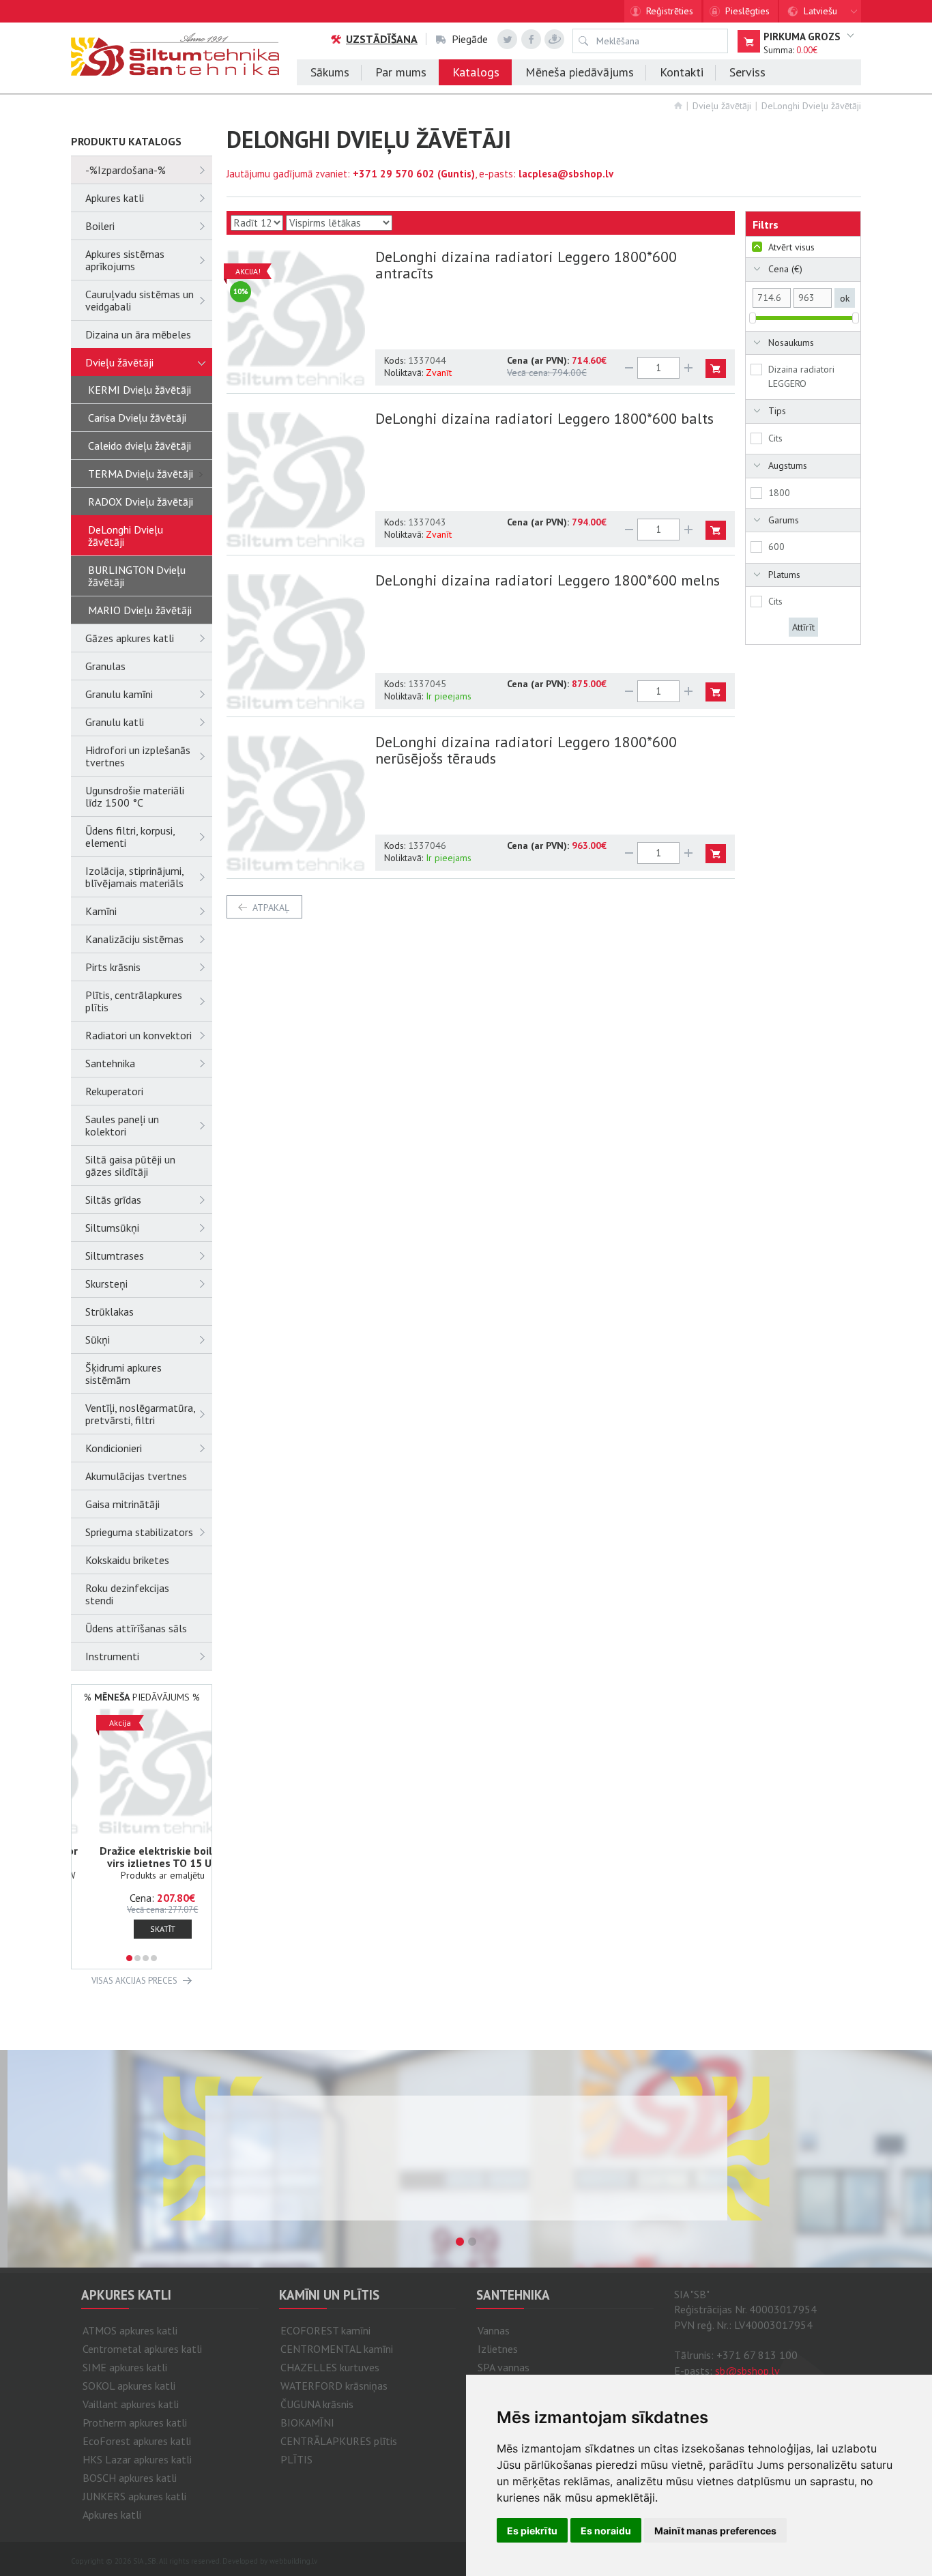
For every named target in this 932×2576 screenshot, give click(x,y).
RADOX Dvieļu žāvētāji (141, 502)
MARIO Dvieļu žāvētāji (140, 610)
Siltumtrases (115, 1256)
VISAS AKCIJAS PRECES (134, 1981)
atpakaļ (271, 908)
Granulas (105, 666)
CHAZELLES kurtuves (330, 2367)
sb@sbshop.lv (747, 2371)
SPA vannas (504, 2367)
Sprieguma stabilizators (139, 1532)
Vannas (494, 2330)
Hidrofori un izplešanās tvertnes (138, 756)
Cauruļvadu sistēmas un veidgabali (140, 300)
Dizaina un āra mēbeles (138, 334)
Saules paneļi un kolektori (122, 1125)
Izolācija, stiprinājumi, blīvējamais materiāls (134, 877)
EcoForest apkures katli (137, 2441)
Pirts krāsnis (113, 967)
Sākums (330, 72)
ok (845, 298)
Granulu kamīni (119, 694)
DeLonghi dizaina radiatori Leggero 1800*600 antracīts (526, 265)
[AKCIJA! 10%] (296, 316)
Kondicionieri (114, 1448)
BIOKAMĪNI (307, 2422)
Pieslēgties (747, 11)
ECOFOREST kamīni (325, 2330)
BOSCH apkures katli (130, 2478)
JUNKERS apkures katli (134, 2496)
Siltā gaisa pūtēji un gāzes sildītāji (130, 1166)
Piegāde (470, 39)
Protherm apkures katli (135, 2422)
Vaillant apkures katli (131, 2404)
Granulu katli (115, 722)
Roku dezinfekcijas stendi (127, 1594)
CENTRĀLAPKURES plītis (339, 2441)
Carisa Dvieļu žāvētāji (137, 418)
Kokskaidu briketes (127, 1560)
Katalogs (476, 72)
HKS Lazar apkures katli (137, 2459)
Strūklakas (110, 1312)
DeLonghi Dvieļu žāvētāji (811, 106)
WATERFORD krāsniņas (334, 2386)
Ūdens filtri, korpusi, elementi (130, 837)
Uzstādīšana (382, 39)
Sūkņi (98, 1340)
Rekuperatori (114, 1091)
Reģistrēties (670, 11)
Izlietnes (498, 2349)
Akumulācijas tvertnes (136, 1476)
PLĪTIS (296, 2459)
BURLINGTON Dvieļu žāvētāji (137, 576)
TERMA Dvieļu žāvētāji (141, 474)
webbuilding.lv (293, 2561)
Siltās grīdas (113, 1200)
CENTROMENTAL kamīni (337, 2349)
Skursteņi (106, 1284)
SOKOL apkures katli (129, 2386)
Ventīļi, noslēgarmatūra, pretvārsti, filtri (140, 1414)
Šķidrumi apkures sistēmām (123, 1374)
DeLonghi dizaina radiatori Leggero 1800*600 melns (548, 580)
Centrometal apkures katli (142, 2349)
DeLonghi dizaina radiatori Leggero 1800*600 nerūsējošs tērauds (526, 750)
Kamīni (101, 911)
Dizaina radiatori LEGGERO (801, 376)
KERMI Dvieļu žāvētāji (140, 390)
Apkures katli (115, 198)
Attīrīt (803, 627)
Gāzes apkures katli (130, 638)
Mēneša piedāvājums (580, 72)
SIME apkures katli (125, 2367)
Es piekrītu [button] (532, 2531)
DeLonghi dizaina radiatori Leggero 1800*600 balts (544, 418)
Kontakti (682, 72)
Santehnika (110, 1063)
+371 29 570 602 (394, 174)
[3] (146, 1958)
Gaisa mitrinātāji (122, 1504)
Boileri (100, 226)
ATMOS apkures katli (130, 2330)
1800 (779, 493)
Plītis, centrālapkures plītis (134, 1001)
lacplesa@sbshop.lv (566, 174)
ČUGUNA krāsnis (317, 2404)
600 (776, 547)
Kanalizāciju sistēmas (134, 939)
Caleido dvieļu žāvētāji (140, 446)
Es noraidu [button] (606, 2531)
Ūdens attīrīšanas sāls (136, 1628)
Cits (775, 438)
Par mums (401, 72)
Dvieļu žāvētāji (722, 106)
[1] (129, 1958)
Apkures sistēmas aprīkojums (125, 260)
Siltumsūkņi (112, 1228)
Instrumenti (112, 1656)
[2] (137, 1958)
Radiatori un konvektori (139, 1035)
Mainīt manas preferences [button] (715, 2531)
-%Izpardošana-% (126, 170)
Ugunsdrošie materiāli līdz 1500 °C (135, 796)
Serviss (747, 72)
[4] (154, 1958)
